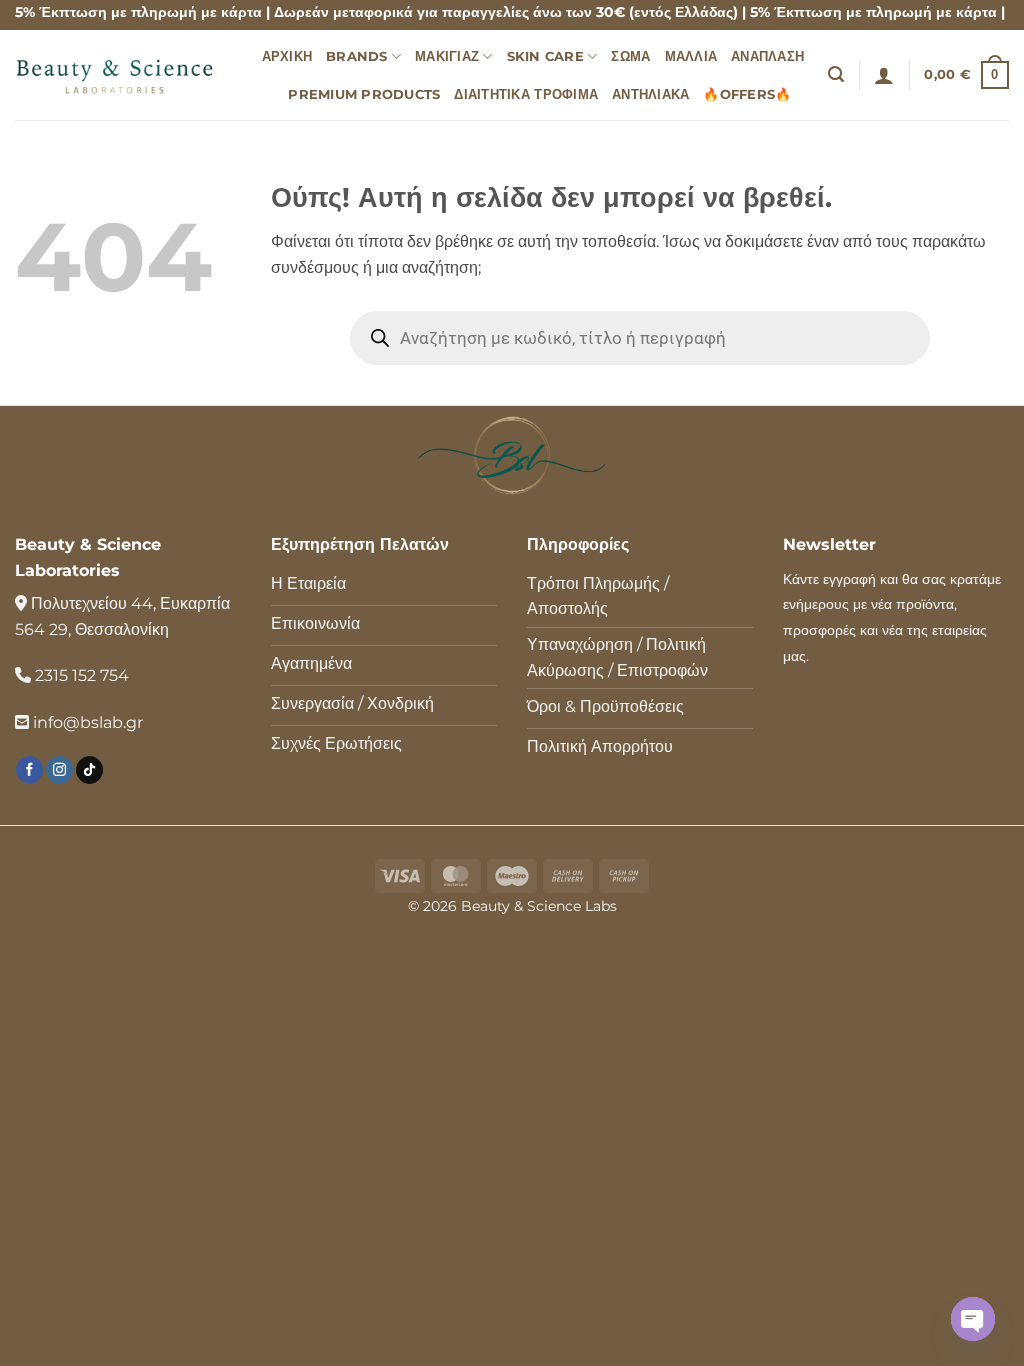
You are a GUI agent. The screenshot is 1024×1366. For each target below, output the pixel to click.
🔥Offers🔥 (747, 94)
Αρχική (287, 56)
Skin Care (545, 56)
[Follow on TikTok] (89, 770)
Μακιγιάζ (447, 56)
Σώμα (630, 56)
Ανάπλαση (767, 56)
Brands (357, 56)
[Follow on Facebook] (29, 770)
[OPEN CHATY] (973, 1319)
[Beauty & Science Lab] (115, 74)
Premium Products (364, 94)
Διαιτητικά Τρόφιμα (526, 94)
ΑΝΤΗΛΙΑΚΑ (650, 94)
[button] (836, 74)
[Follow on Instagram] (59, 770)
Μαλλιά (691, 56)
